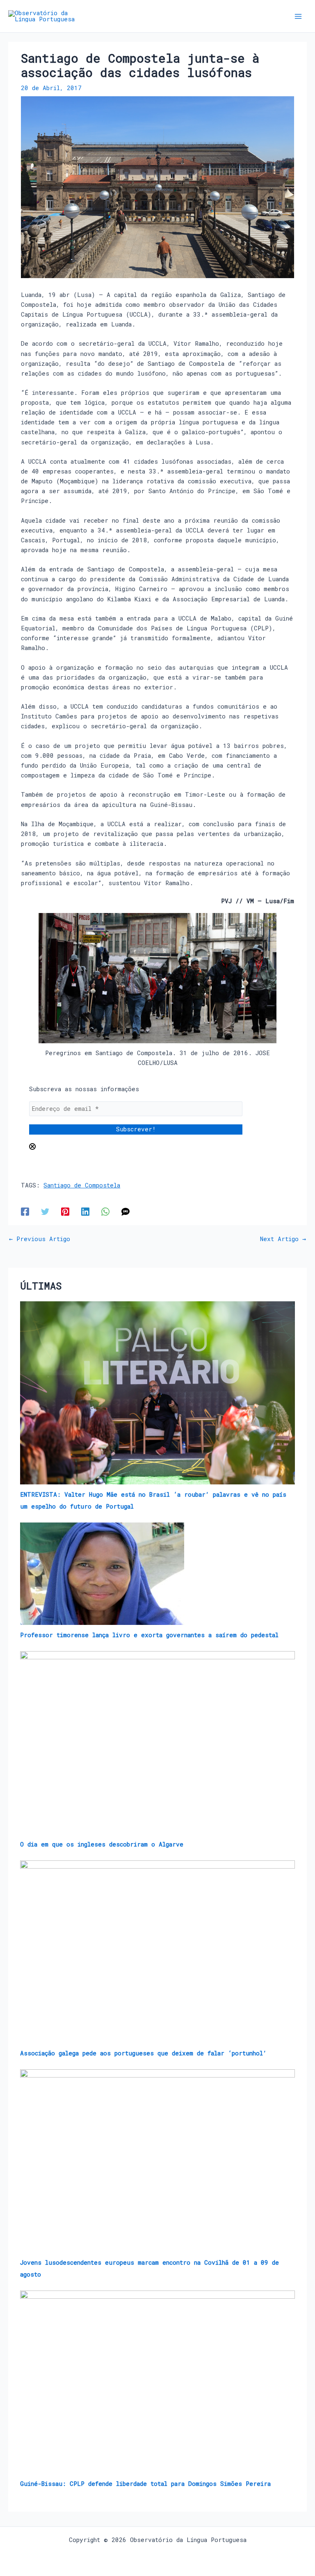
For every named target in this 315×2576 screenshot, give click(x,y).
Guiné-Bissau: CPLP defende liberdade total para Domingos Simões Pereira (145, 2484)
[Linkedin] (85, 1211)
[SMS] (126, 1211)
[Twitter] (45, 1211)
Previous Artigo (40, 1239)
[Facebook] (25, 1211)
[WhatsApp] (105, 1211)
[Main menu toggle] (298, 16)
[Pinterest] (65, 1211)
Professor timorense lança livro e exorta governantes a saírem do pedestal (149, 1635)
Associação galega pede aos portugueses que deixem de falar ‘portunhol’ (143, 2053)
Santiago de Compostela (82, 1185)
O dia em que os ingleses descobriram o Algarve (102, 1844)
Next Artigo (283, 1239)
